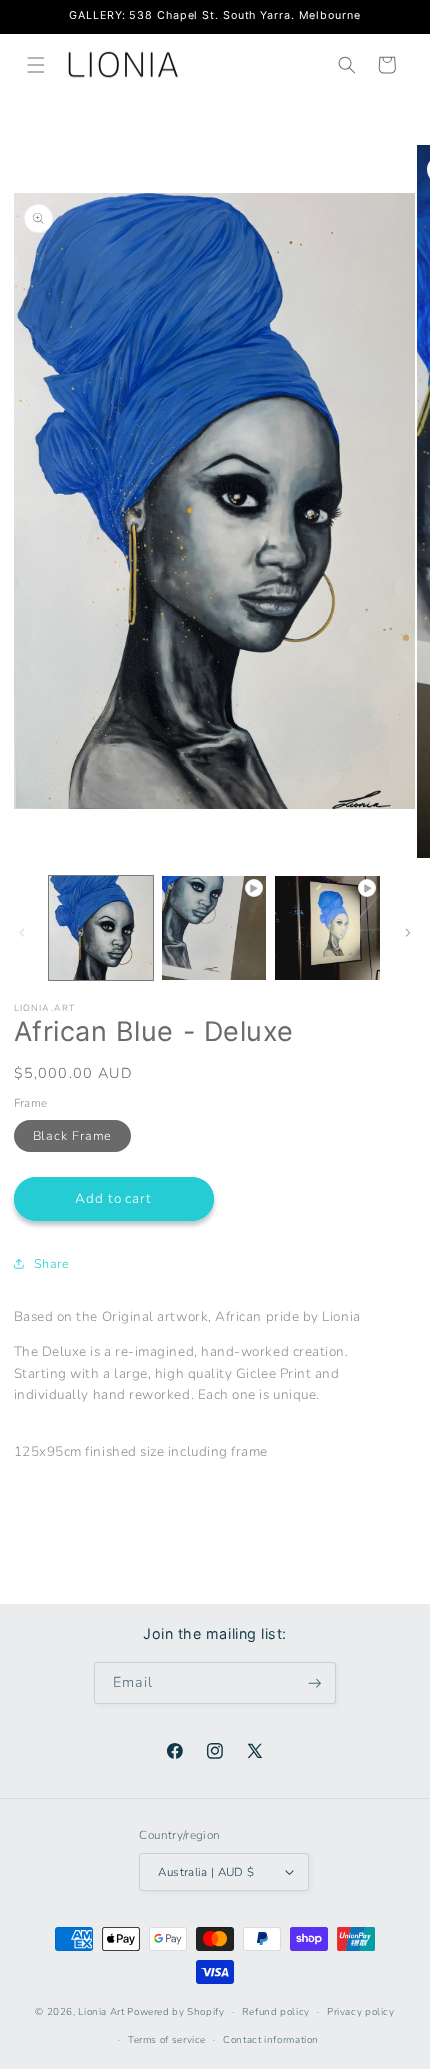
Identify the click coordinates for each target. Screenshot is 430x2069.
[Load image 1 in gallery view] (101, 928)
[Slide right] (408, 932)
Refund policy (276, 2011)
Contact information (271, 2039)
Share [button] (52, 1263)
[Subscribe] (315, 1683)
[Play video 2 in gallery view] (327, 928)
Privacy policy (361, 2011)
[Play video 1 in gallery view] (214, 928)
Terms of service (167, 2039)
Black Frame (73, 1135)
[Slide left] (22, 932)
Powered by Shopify (175, 2011)
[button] (36, 65)
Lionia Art (101, 2011)
